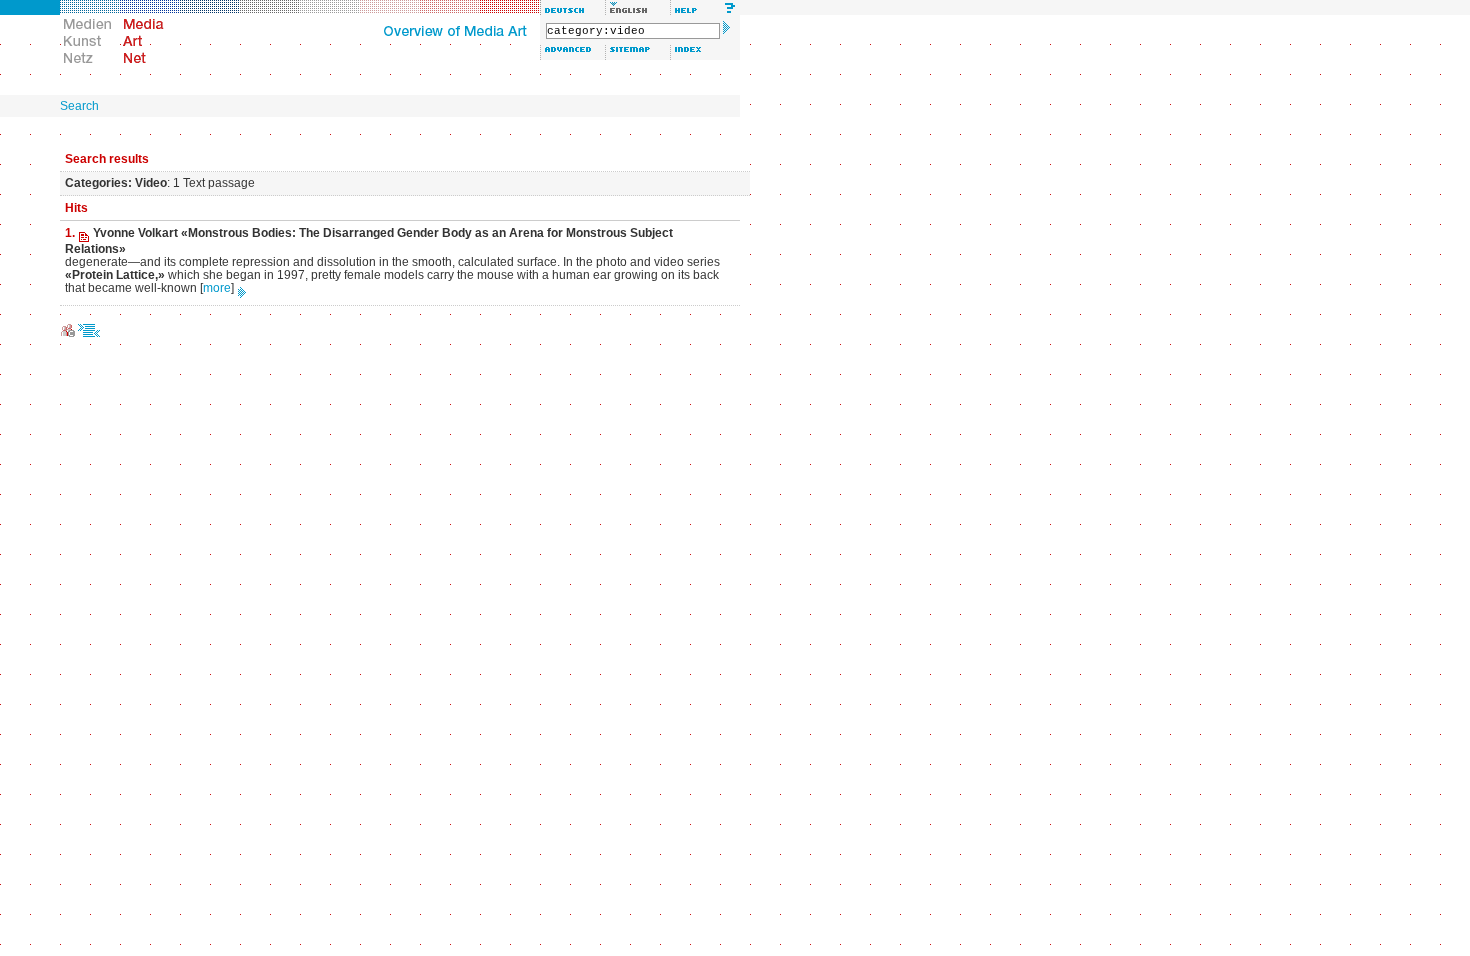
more (217, 288)
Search (79, 106)
